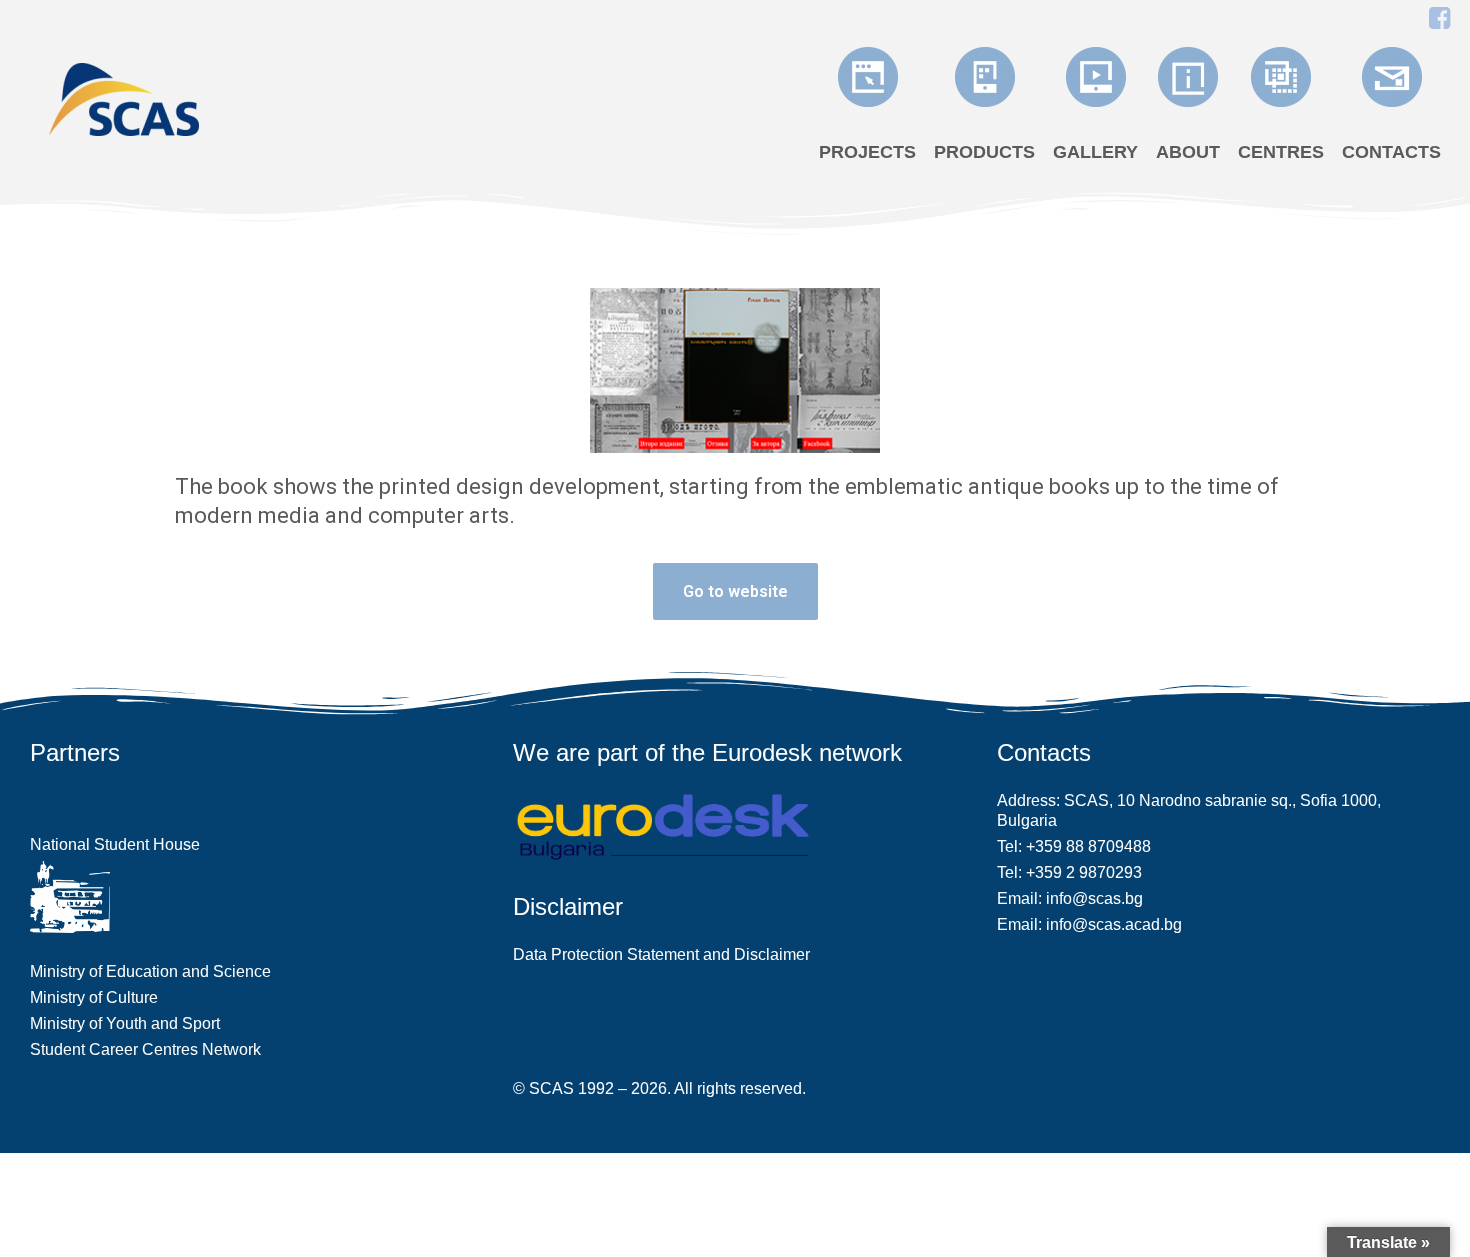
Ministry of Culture (94, 997)
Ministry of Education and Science (150, 971)
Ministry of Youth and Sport (125, 1023)
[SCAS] (124, 97)
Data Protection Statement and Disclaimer (661, 954)
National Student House (115, 844)
